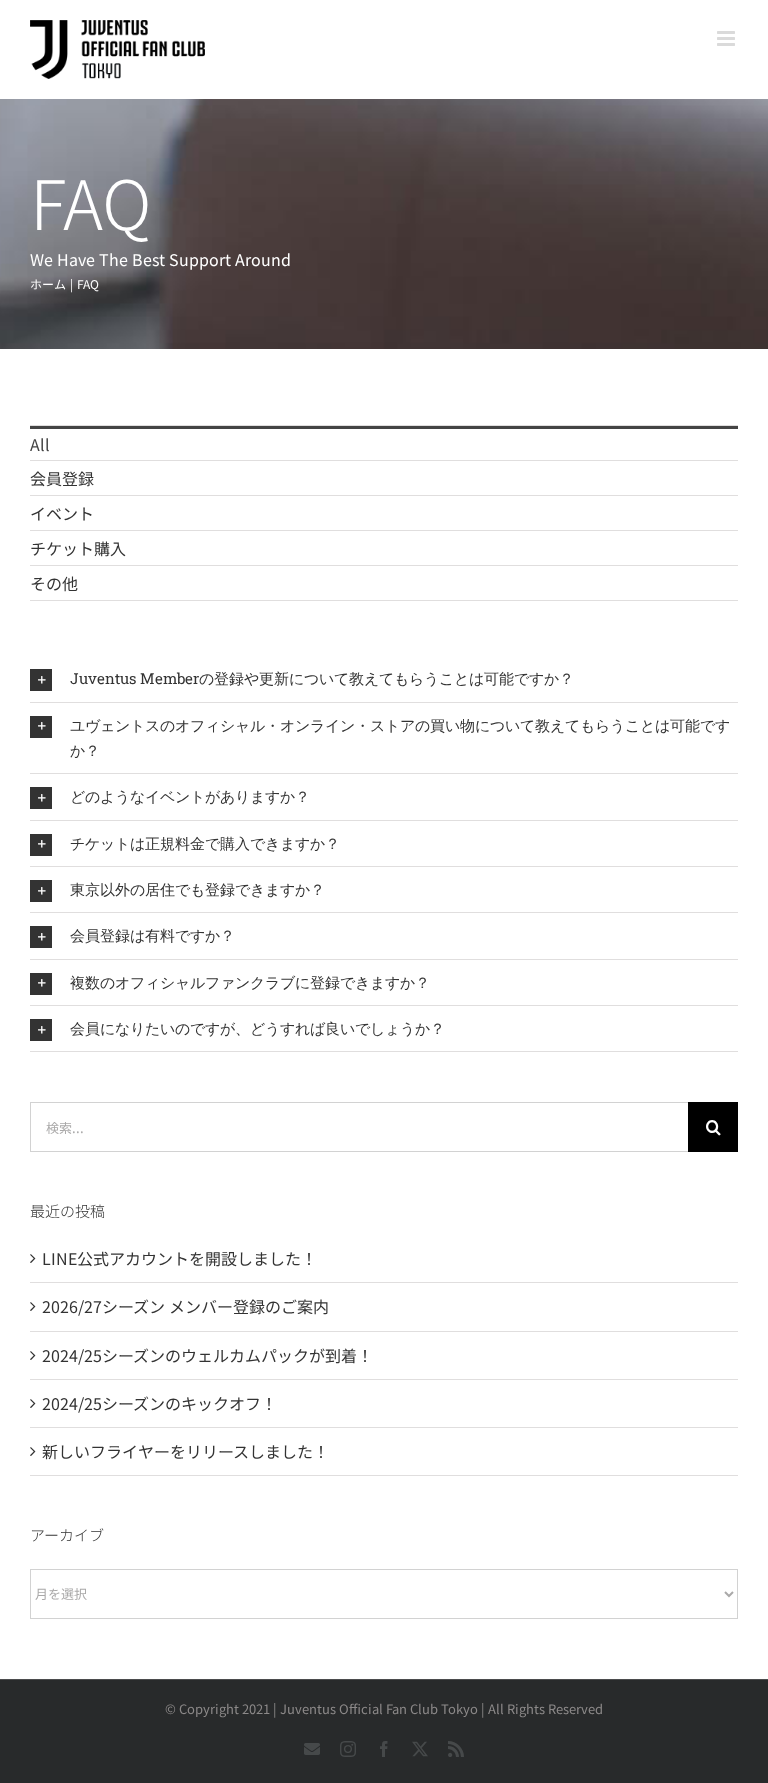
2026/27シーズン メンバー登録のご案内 (185, 1306)
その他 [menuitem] (54, 583)
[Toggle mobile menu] (727, 38)
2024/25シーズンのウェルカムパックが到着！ (207, 1355)
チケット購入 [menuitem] (78, 548)
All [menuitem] (40, 444)
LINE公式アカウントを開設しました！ (179, 1258)
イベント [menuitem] (62, 513)
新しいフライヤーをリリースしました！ (185, 1451)
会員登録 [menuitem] (62, 478)
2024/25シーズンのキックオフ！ (159, 1403)
